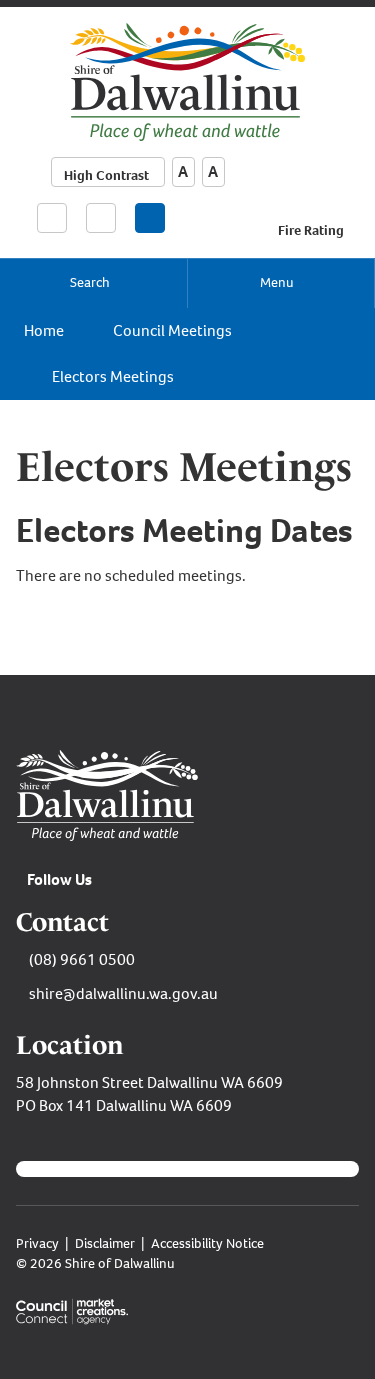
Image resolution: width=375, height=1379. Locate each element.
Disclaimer (105, 1243)
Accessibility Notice (207, 1243)
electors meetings (113, 376)
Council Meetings (172, 330)
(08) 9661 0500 (82, 959)
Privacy (37, 1243)
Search (90, 282)
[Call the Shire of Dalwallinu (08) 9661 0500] (52, 216)
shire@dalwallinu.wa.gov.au (123, 993)
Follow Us (59, 879)
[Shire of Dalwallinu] (187, 80)
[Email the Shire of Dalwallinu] (101, 218)
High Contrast (106, 175)
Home (44, 330)
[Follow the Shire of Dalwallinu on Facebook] (150, 218)
